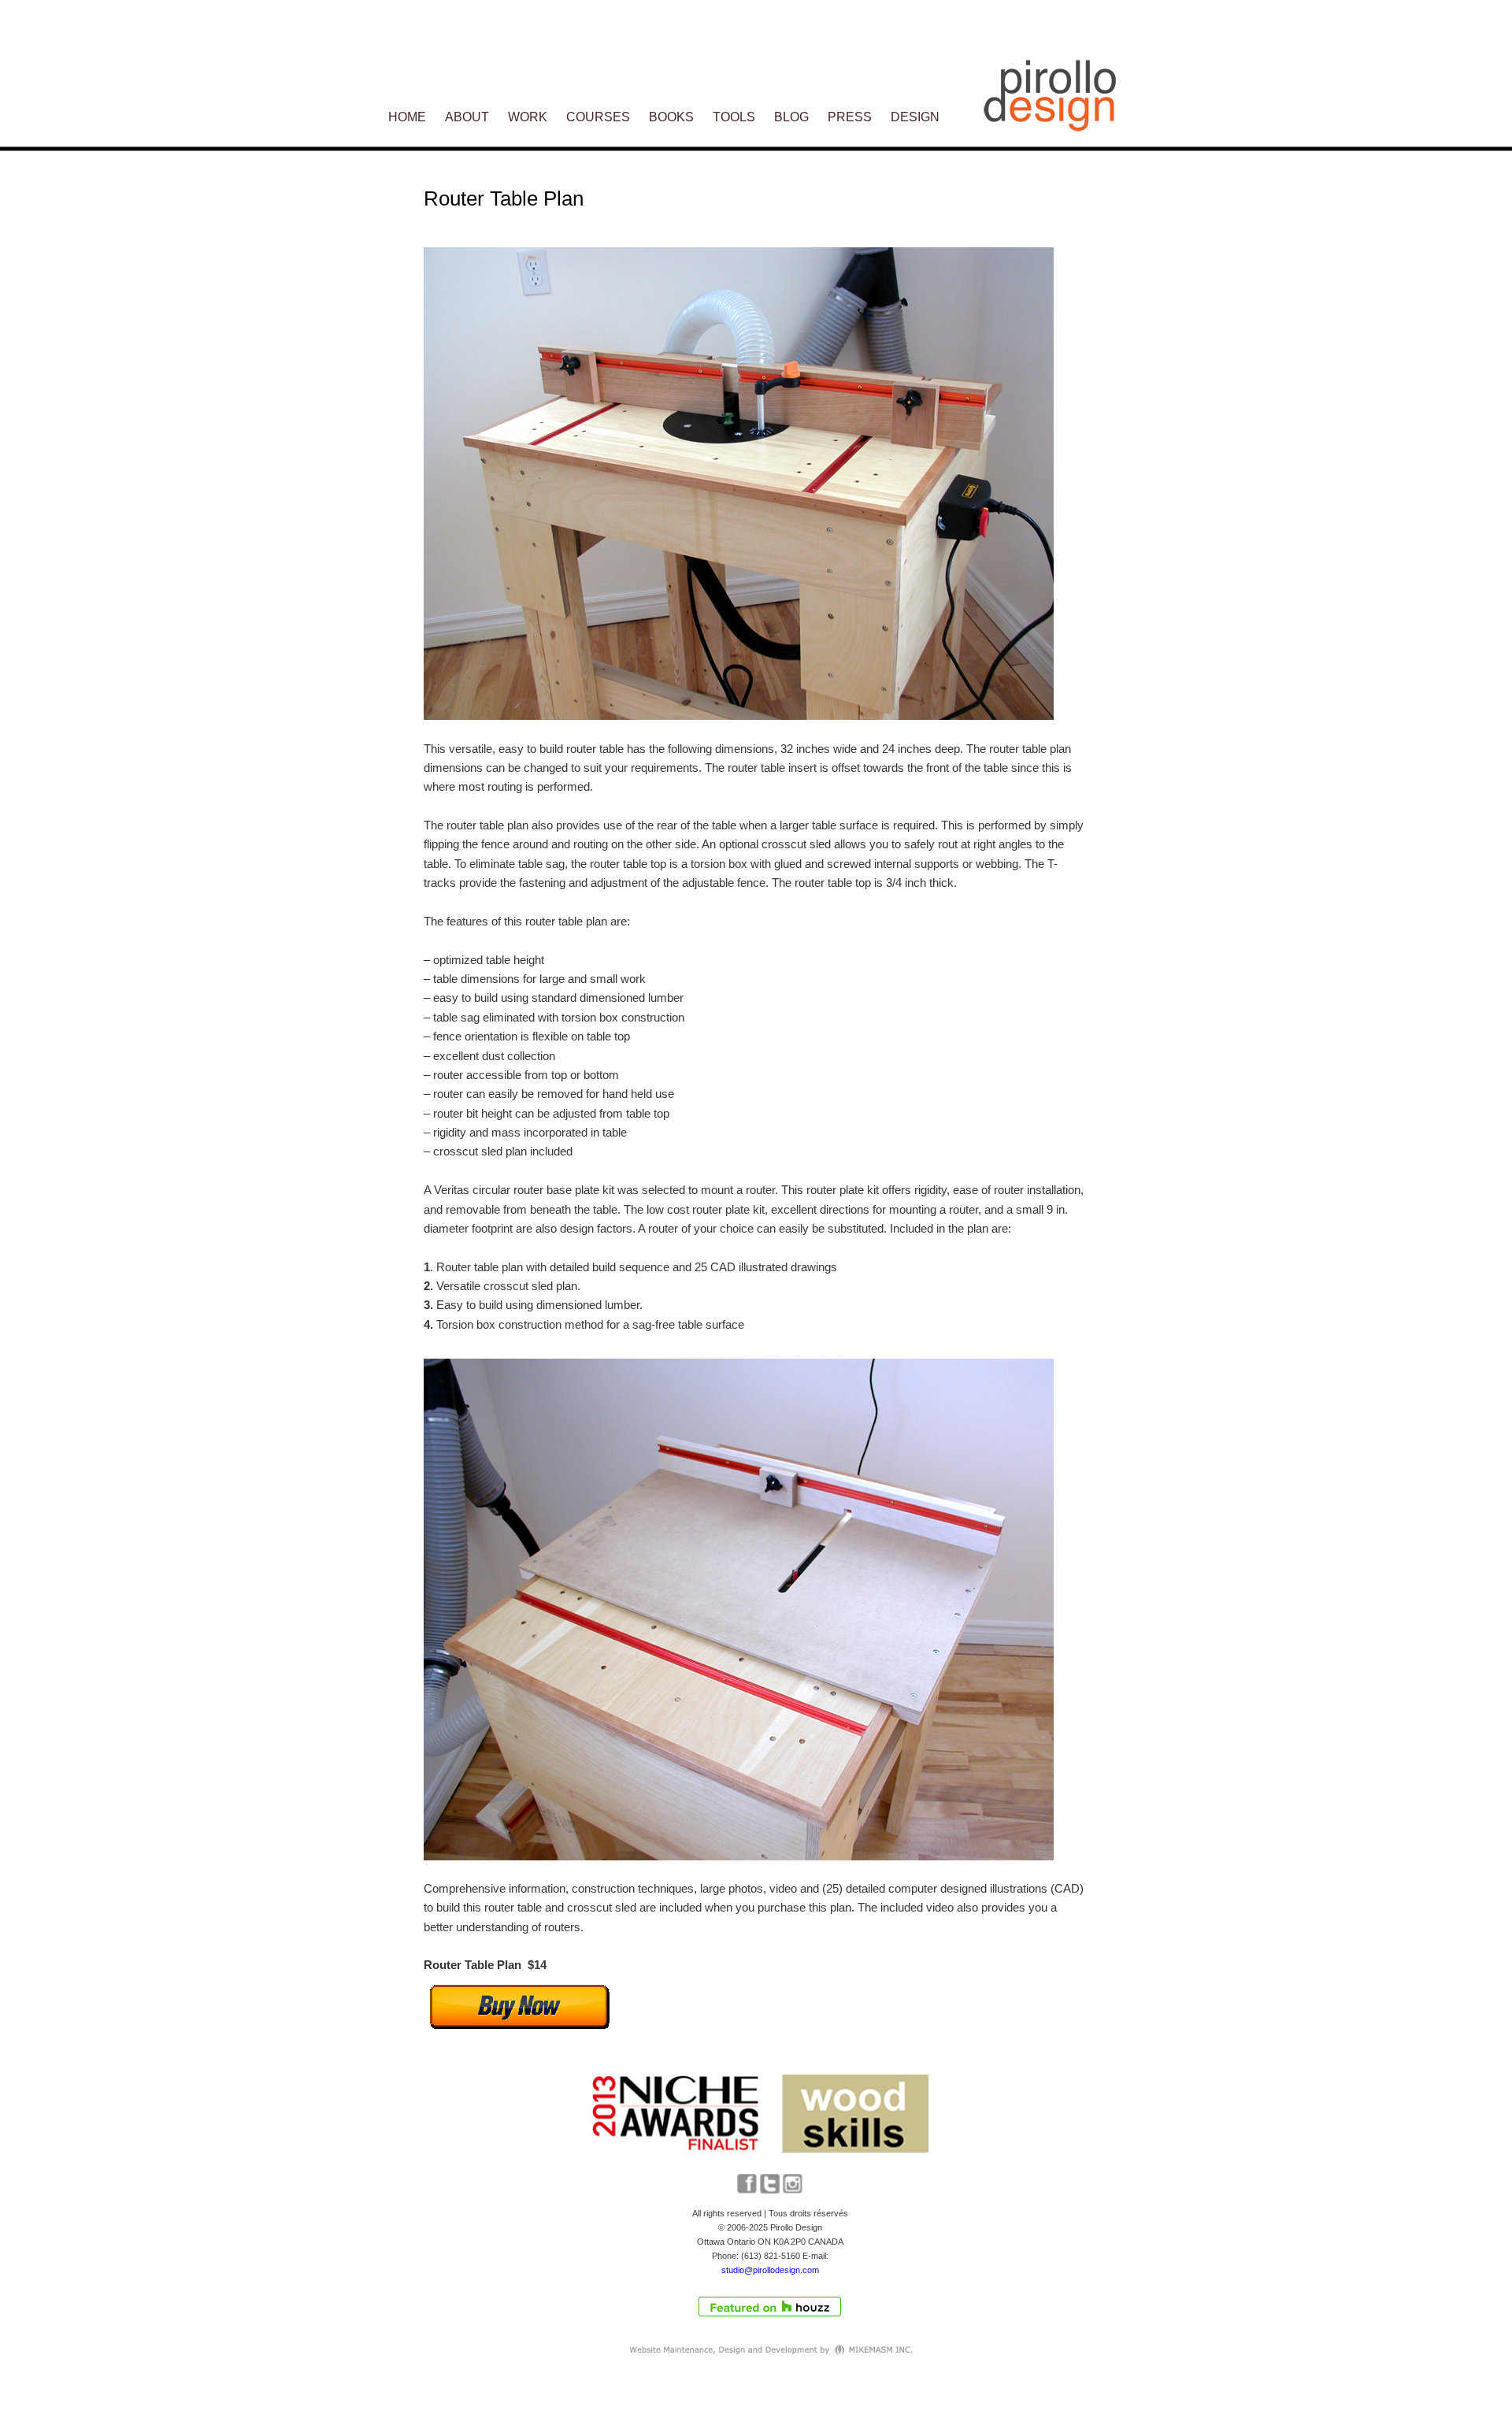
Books (671, 117)
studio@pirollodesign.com (770, 2270)
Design (915, 117)
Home (407, 117)
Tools (734, 117)
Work (528, 117)
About (467, 117)
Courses (598, 117)
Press (850, 117)
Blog (791, 117)
